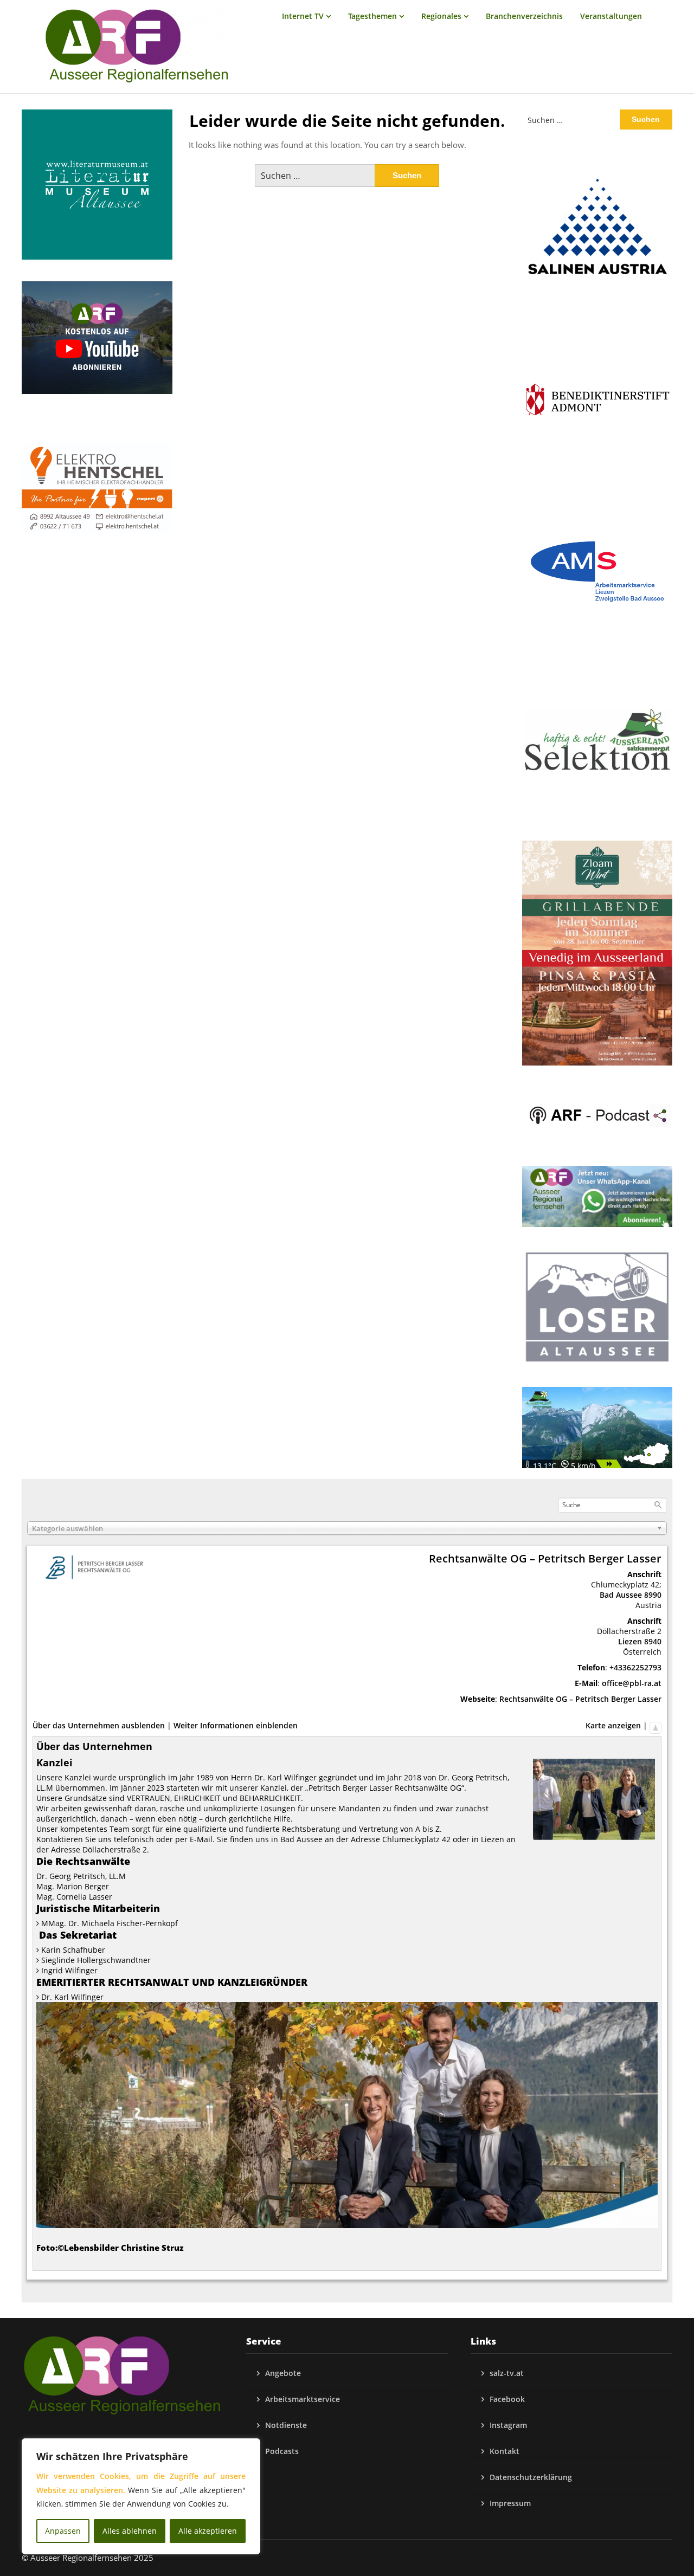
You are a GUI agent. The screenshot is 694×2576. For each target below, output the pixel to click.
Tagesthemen (372, 16)
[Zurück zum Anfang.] (656, 1725)
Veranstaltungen (611, 16)
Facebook (507, 2399)
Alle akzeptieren (208, 2531)
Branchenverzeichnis (524, 16)
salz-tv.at (507, 2373)
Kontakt (505, 2451)
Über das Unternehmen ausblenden (99, 1725)
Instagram (508, 2425)
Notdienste (286, 2425)
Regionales (441, 16)
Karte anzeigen (613, 1725)
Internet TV (303, 16)
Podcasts (282, 2451)
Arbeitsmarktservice (303, 2399)
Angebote (283, 2373)
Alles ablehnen (130, 2531)
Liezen (630, 1641)
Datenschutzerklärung (531, 2477)
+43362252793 (635, 1667)
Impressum (510, 2503)
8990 (653, 1595)
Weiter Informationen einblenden (236, 1725)
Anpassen (63, 2531)
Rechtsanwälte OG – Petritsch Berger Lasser (580, 1699)
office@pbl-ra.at (632, 1683)
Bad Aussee (621, 1595)
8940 (653, 1641)
